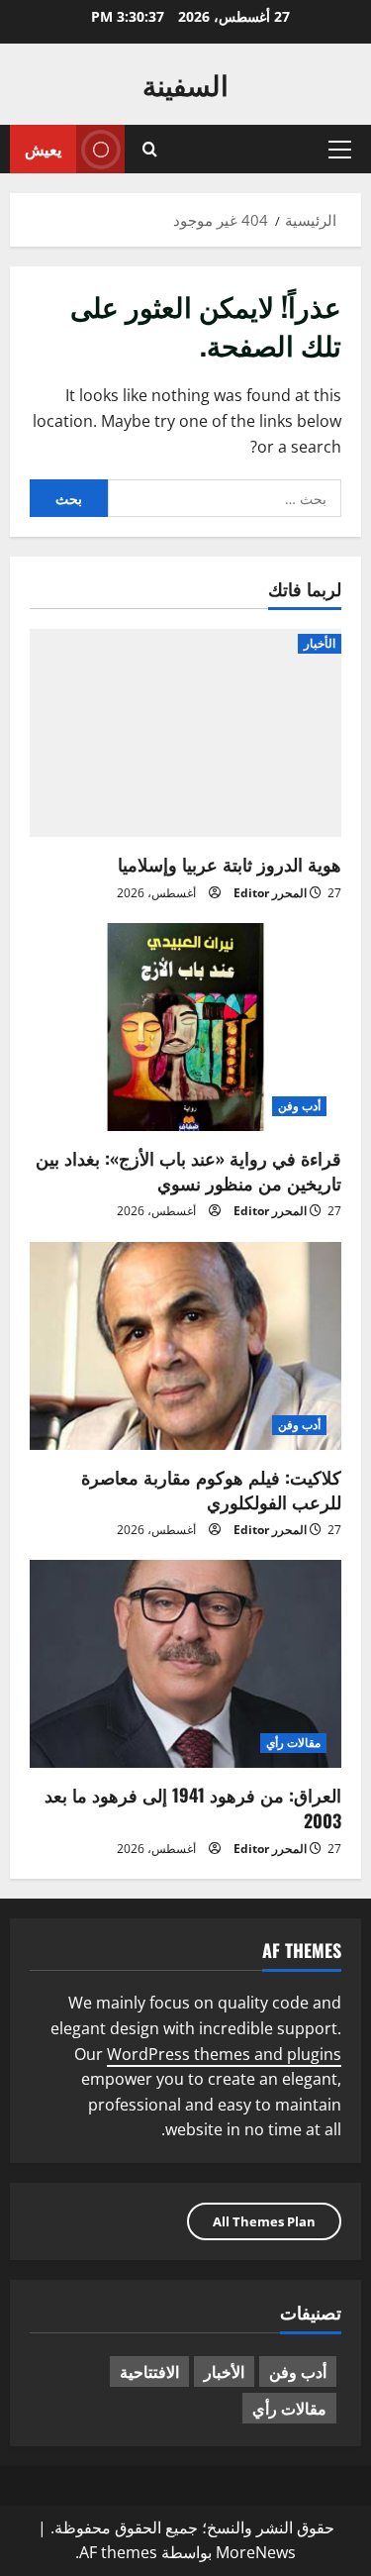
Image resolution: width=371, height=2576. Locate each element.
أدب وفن (299, 1106)
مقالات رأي (293, 1743)
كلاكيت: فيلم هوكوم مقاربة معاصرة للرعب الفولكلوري (211, 1489)
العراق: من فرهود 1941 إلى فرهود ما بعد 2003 (193, 1807)
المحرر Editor (270, 893)
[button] (340, 150)
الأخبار (320, 643)
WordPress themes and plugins (224, 2054)
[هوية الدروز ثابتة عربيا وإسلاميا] (185, 733)
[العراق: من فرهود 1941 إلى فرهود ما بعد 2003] (185, 1664)
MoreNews (256, 2552)
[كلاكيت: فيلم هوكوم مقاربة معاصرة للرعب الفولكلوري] (185, 1346)
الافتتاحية (149, 2371)
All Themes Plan (264, 2221)
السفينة (185, 84)
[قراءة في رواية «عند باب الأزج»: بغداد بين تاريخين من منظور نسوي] (185, 1027)
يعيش (43, 149)
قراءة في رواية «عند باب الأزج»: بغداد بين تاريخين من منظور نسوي (188, 1170)
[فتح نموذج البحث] (150, 149)
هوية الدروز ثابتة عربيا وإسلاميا (230, 864)
